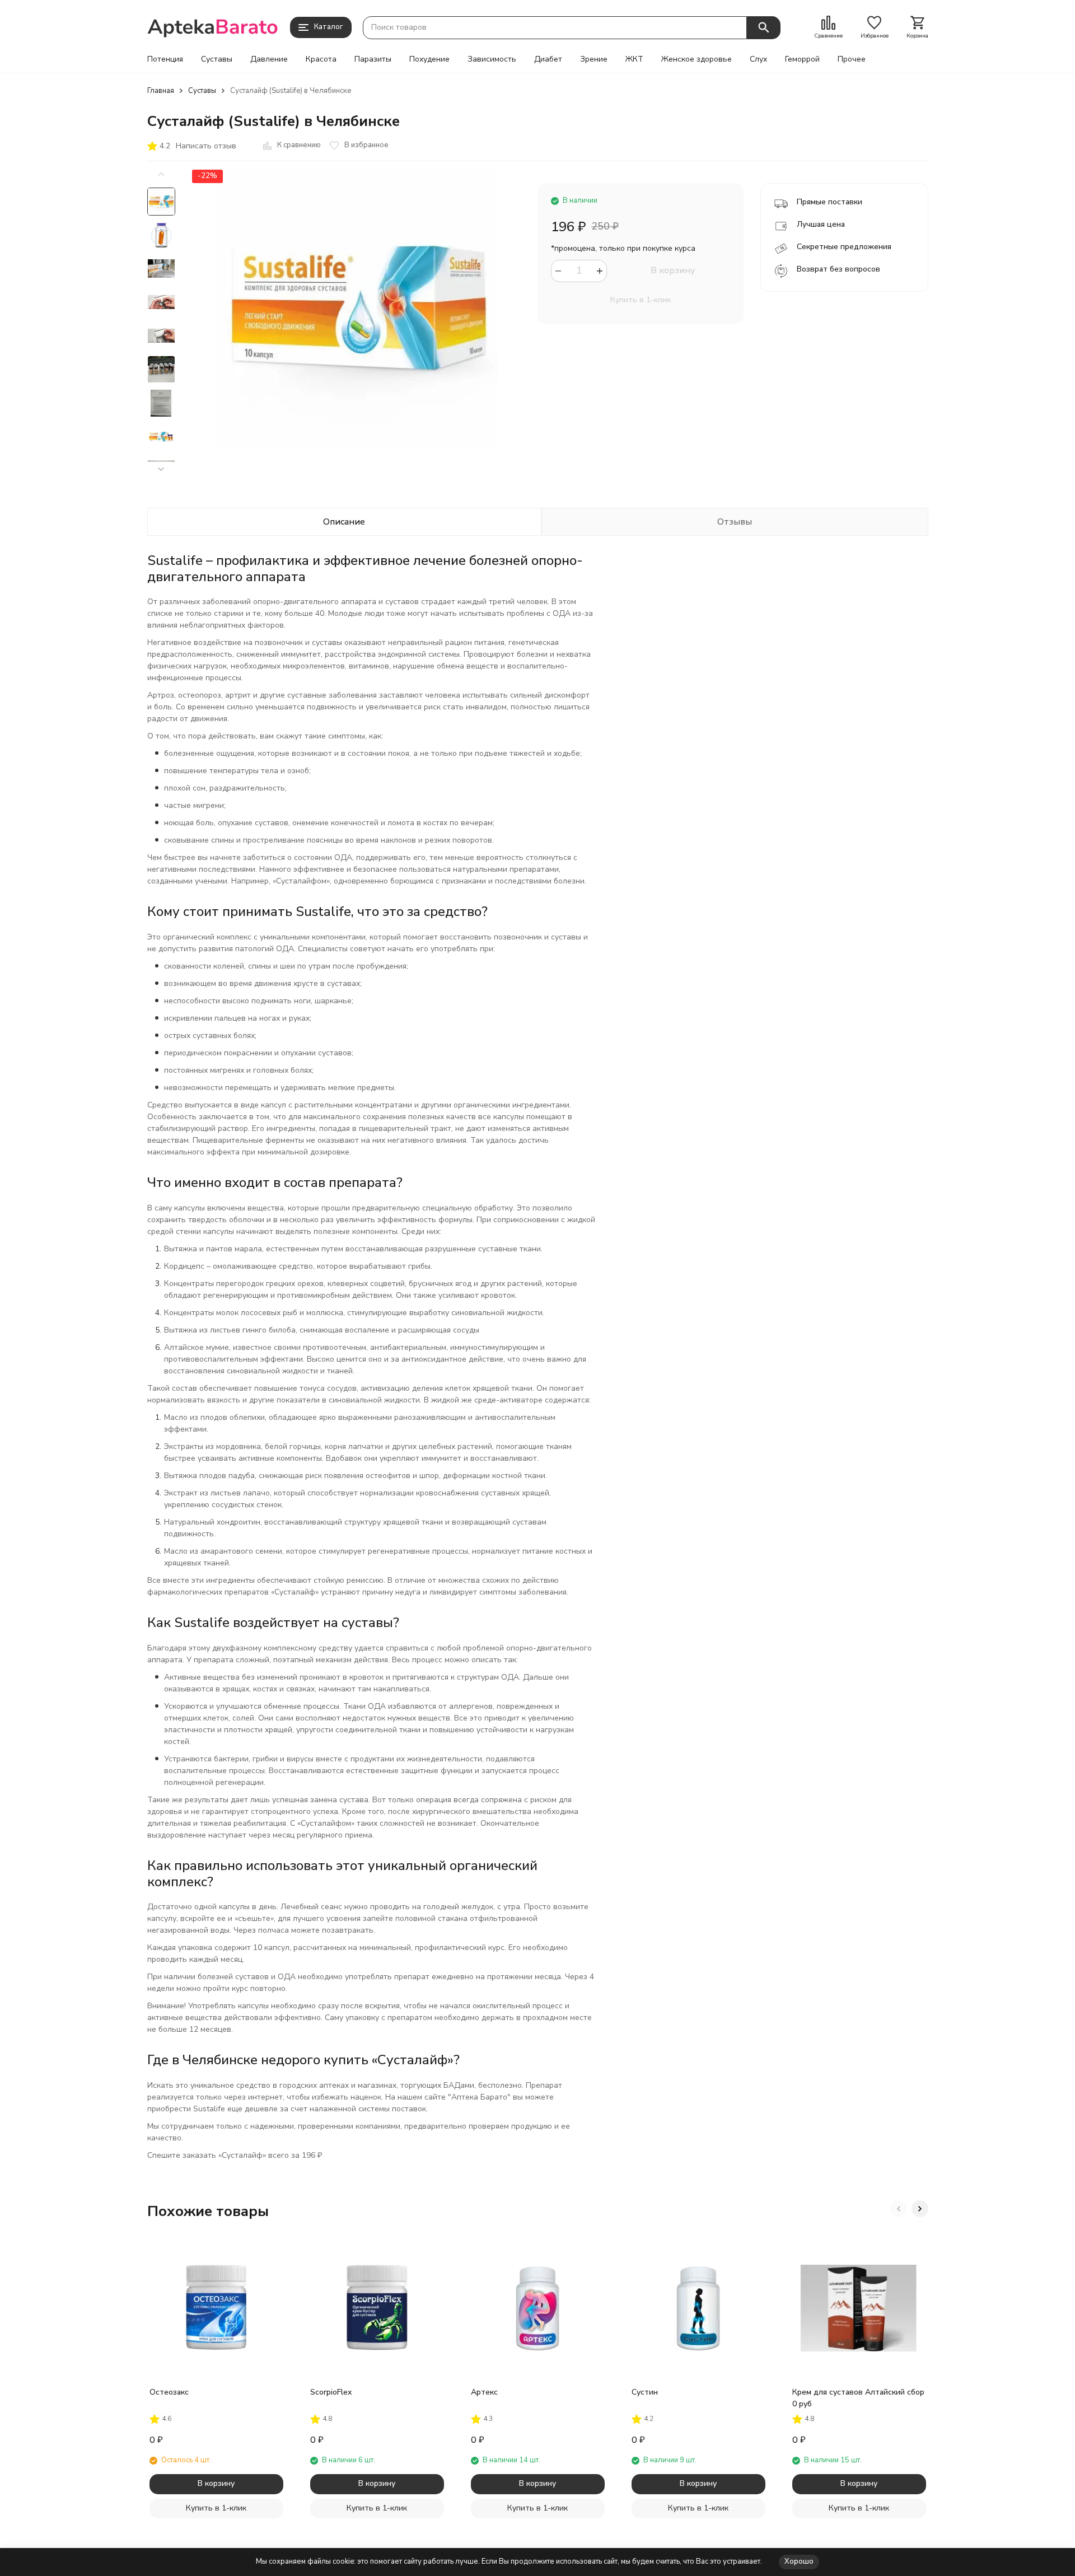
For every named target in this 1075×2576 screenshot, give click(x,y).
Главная (161, 91)
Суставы (217, 59)
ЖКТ (634, 59)
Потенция (165, 59)
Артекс (484, 2392)
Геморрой (802, 59)
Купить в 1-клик (641, 300)
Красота (321, 59)
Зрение (594, 59)
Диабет (548, 59)
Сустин (645, 2392)
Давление (269, 59)
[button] (161, 469)
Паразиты (373, 59)
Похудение (429, 59)
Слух (758, 59)
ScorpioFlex (331, 2392)
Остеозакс (169, 2392)
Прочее (852, 59)
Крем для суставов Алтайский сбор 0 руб (858, 2398)
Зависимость (492, 59)
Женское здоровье (697, 59)
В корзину (673, 270)
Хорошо (799, 2561)
